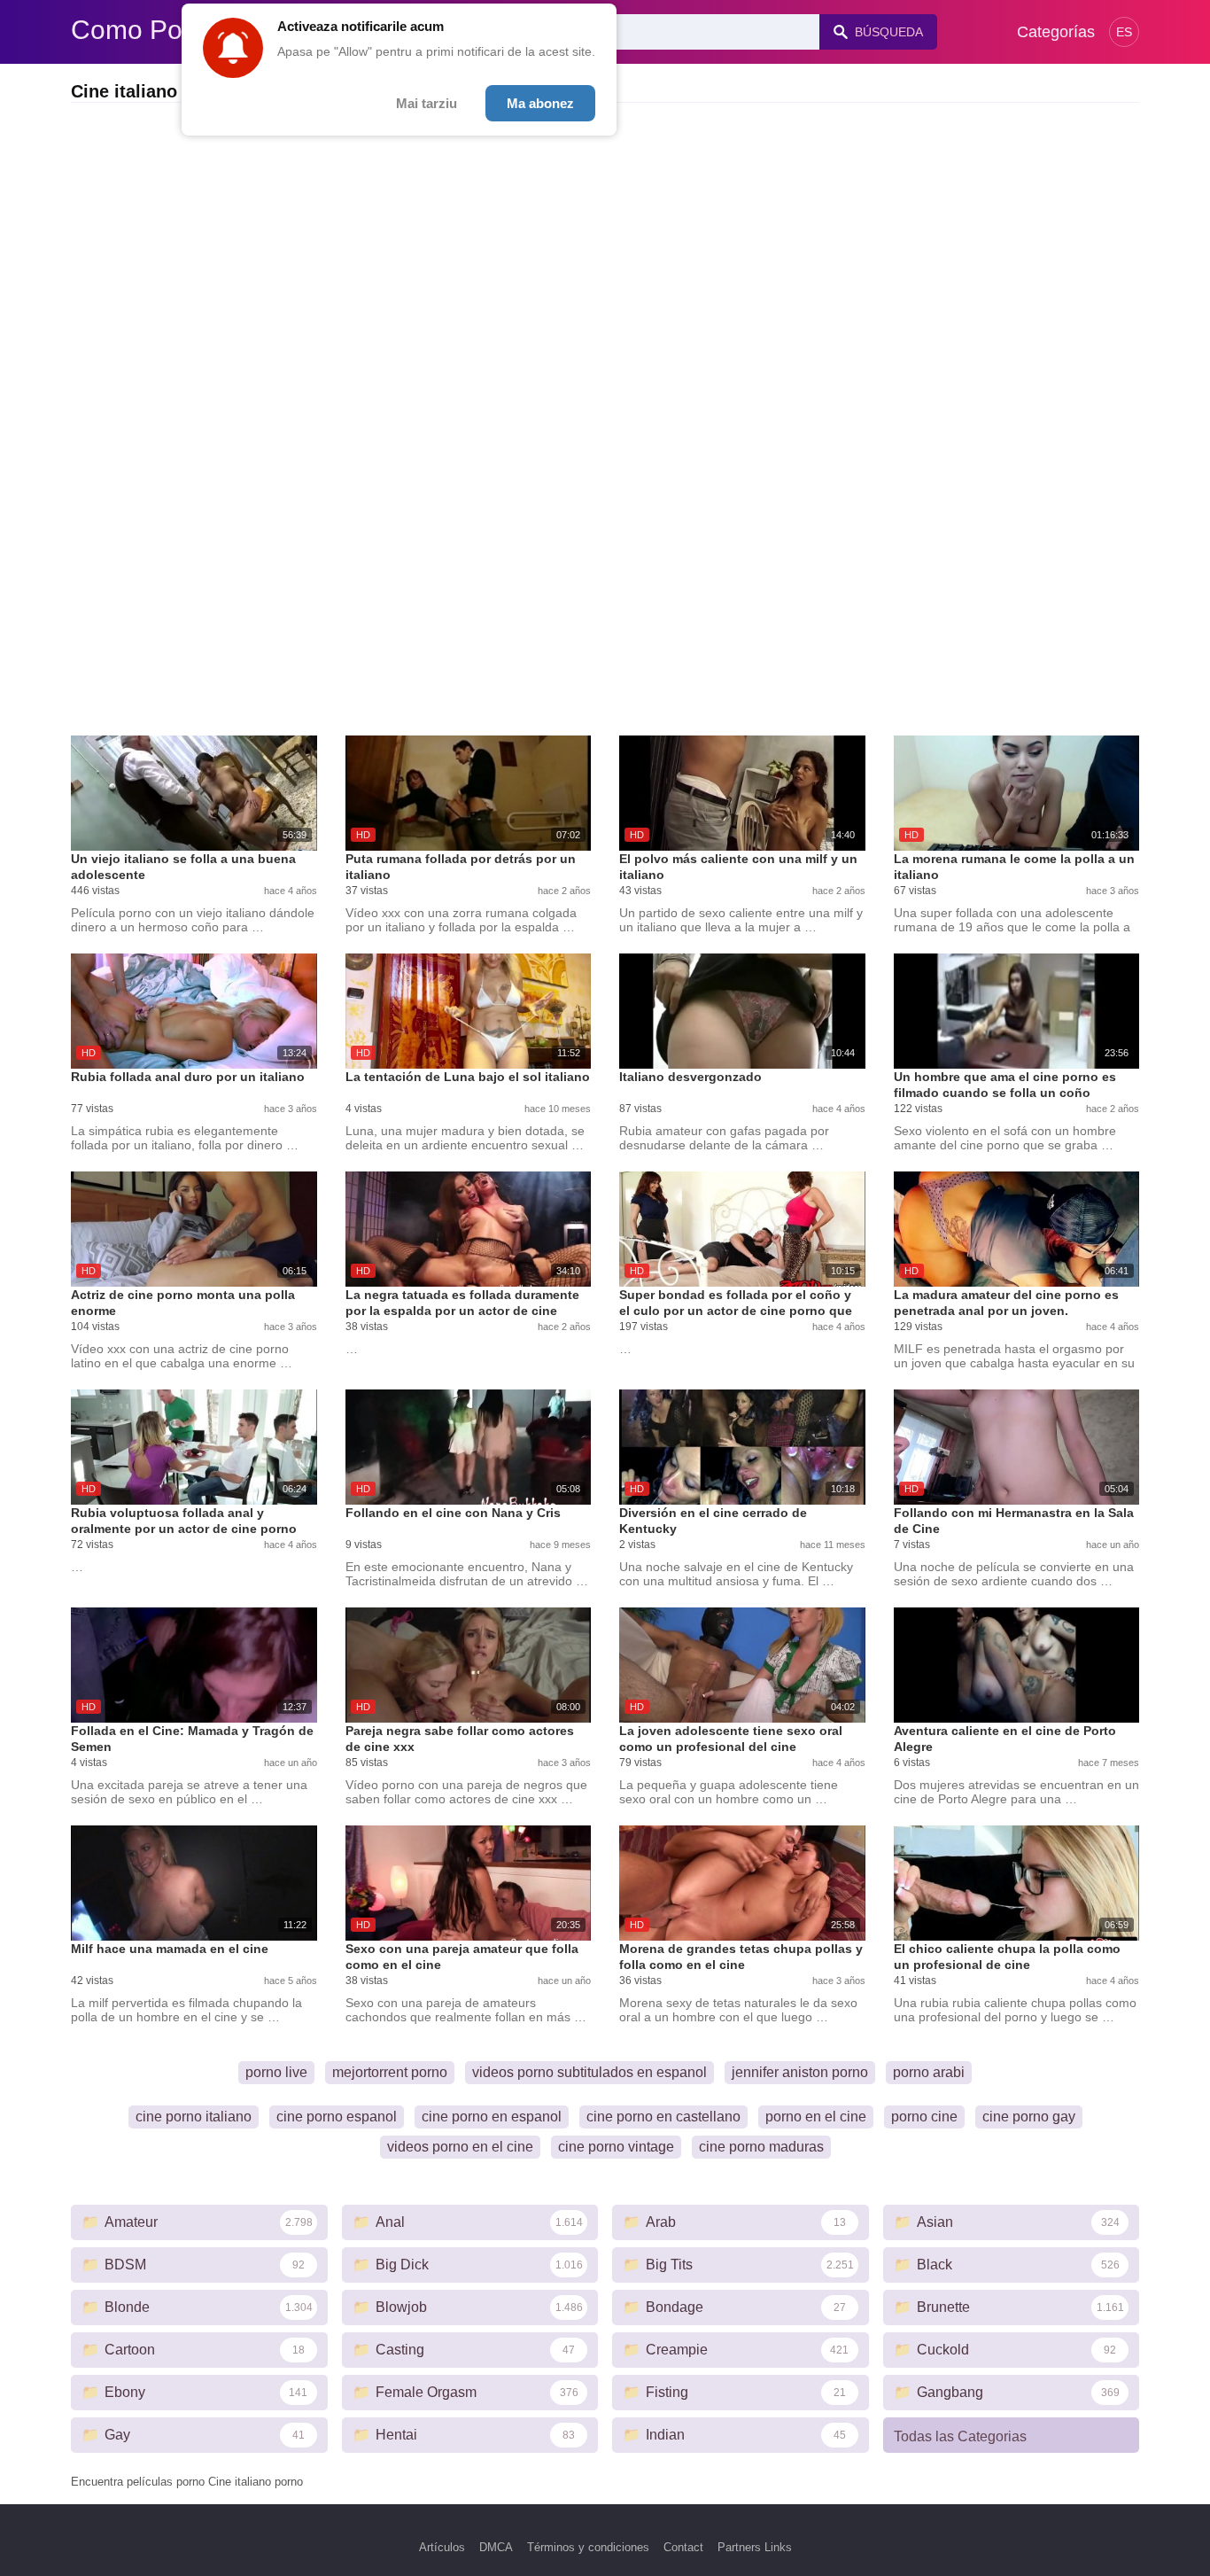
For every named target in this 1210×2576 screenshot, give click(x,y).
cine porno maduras (761, 2147)
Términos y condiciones (588, 2547)
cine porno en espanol (492, 2117)
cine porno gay (1029, 2117)
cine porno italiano (194, 2117)
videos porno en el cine (460, 2147)
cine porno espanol (337, 2117)
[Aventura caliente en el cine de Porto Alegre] (1017, 1665)
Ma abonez (540, 103)
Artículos (442, 2547)
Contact (683, 2547)
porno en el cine (816, 2117)
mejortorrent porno (390, 2072)
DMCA (496, 2547)
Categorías (1056, 32)
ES (1124, 32)
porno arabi (929, 2072)
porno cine (924, 2117)
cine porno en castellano (663, 2117)
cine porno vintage (616, 2147)
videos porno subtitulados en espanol (589, 2072)
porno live (276, 2072)
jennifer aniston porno (800, 2072)
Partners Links (755, 2547)
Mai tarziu (427, 103)
